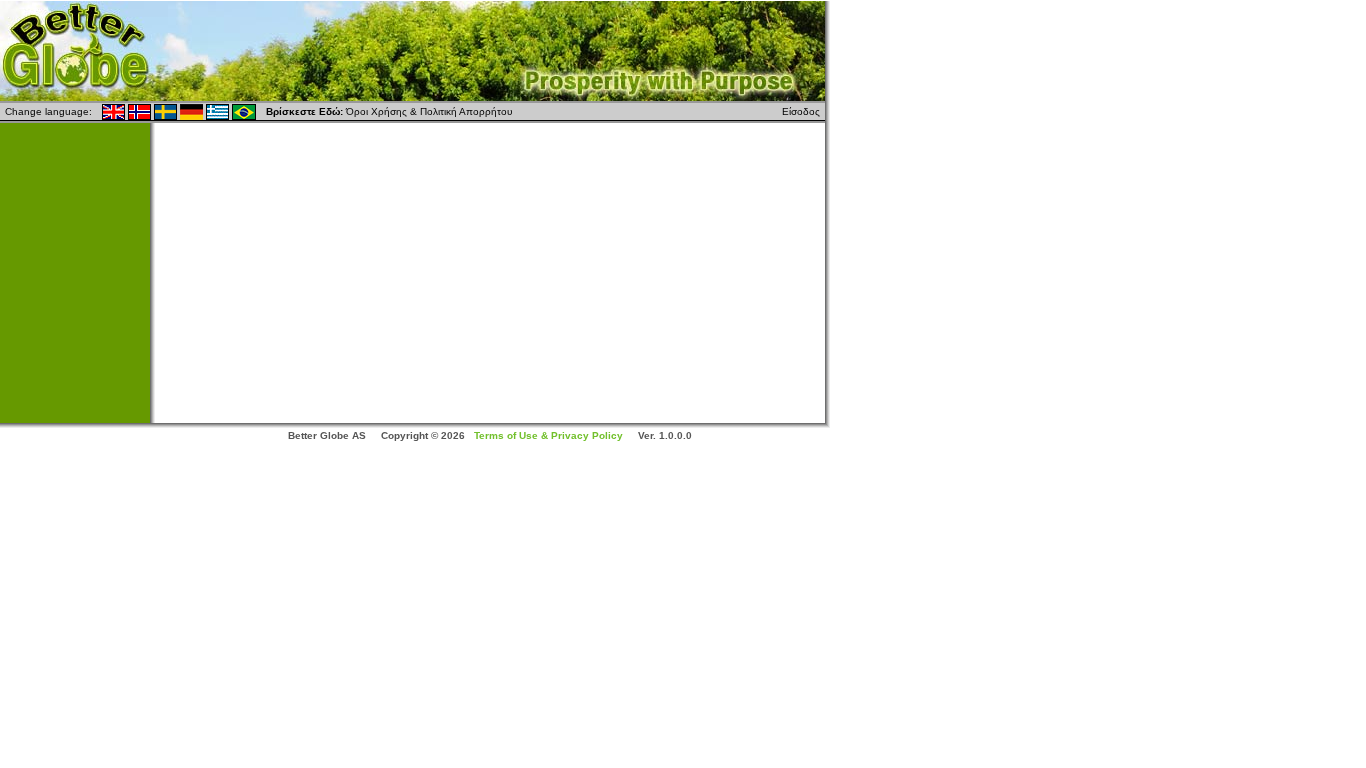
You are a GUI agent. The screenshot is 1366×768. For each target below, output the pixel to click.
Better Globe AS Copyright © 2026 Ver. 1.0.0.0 (490, 435)
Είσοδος (801, 111)
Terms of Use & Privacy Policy (548, 435)
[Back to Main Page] (412, 49)
